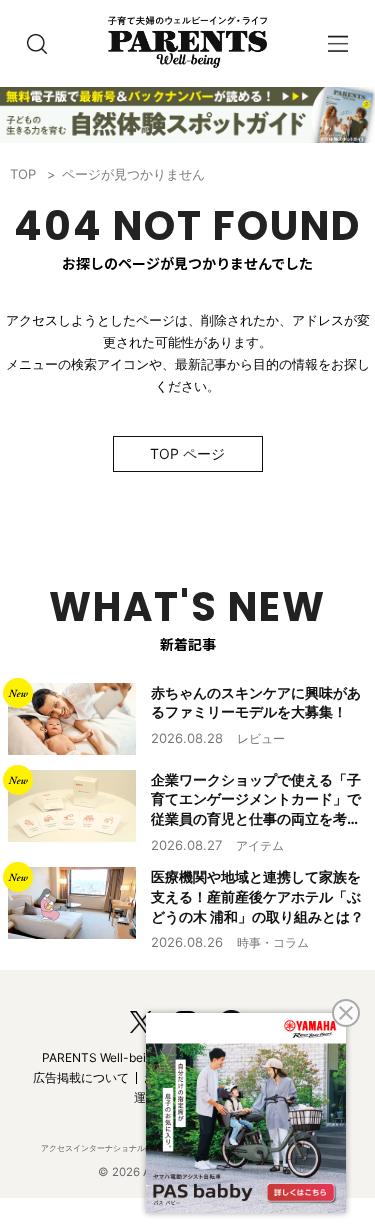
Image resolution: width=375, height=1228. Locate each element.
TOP (23, 174)
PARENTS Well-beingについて (125, 1057)
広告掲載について (81, 1077)
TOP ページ (187, 453)
